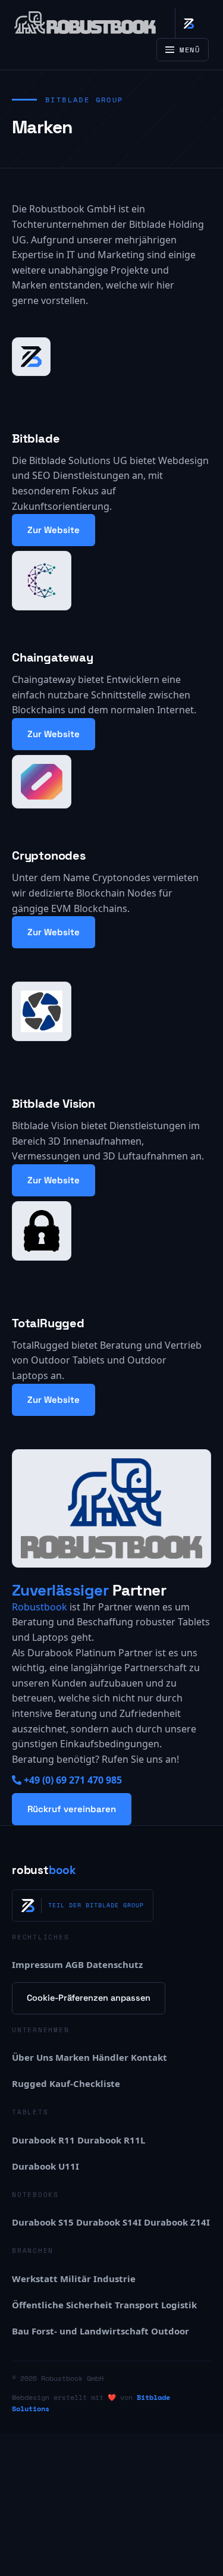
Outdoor (170, 2331)
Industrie (114, 2279)
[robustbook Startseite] (86, 23)
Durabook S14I (109, 2222)
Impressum (37, 1964)
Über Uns (32, 2057)
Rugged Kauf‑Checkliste (66, 2083)
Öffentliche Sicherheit (62, 2305)
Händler (110, 2057)
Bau (21, 2331)
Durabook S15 (43, 2222)
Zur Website (54, 530)
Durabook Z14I (177, 2222)
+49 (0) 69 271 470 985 (73, 1780)
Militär (76, 2279)
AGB (75, 1964)
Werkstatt (35, 2279)
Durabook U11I (45, 2166)
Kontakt (149, 2057)
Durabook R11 (43, 2140)
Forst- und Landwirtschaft (90, 2331)
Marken (73, 2057)
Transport (137, 2305)
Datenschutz (114, 1964)
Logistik (179, 2305)
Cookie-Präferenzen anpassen (89, 1998)
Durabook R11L (111, 2140)
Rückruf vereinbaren (72, 1809)
